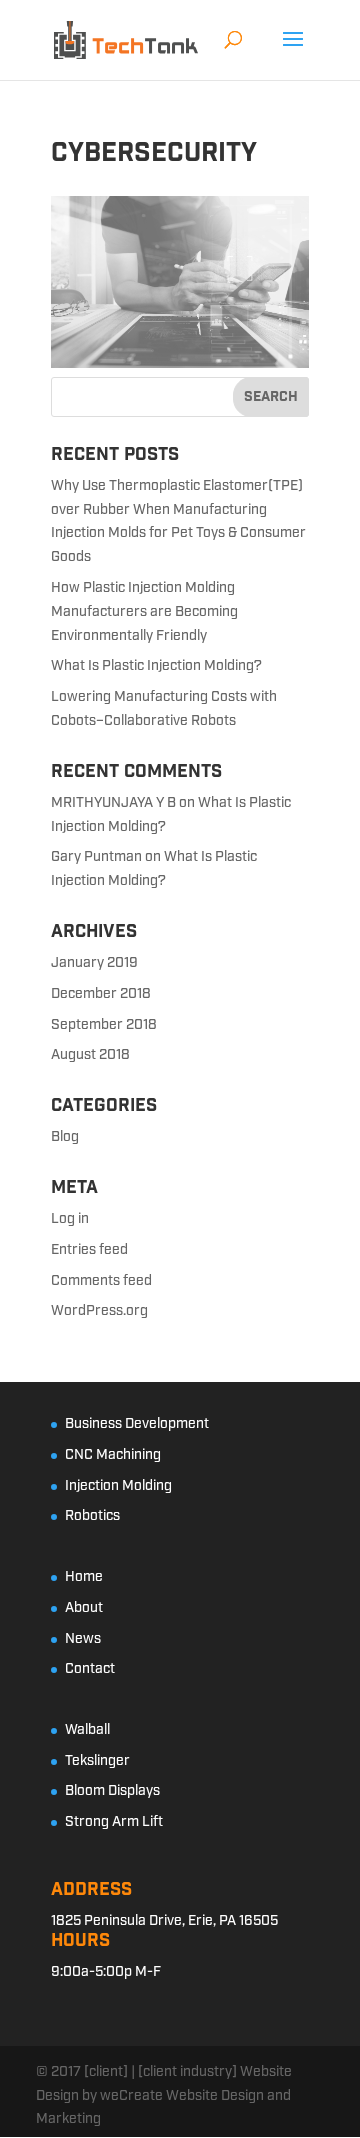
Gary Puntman (96, 857)
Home (84, 1577)
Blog (65, 1137)
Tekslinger (97, 1761)
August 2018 (90, 1055)
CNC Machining (113, 1455)
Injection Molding (118, 1486)
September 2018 (104, 1025)
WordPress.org (99, 1311)
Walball (87, 1730)
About (84, 1608)
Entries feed (89, 1250)
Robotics (92, 1516)
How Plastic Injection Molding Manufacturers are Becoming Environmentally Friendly (144, 612)
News (83, 1639)
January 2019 (94, 963)
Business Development (137, 1424)
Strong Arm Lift (114, 1822)
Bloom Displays (112, 1791)
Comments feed (101, 1281)
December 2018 (101, 994)
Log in (70, 1219)
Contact (90, 1669)
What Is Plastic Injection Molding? (156, 666)
